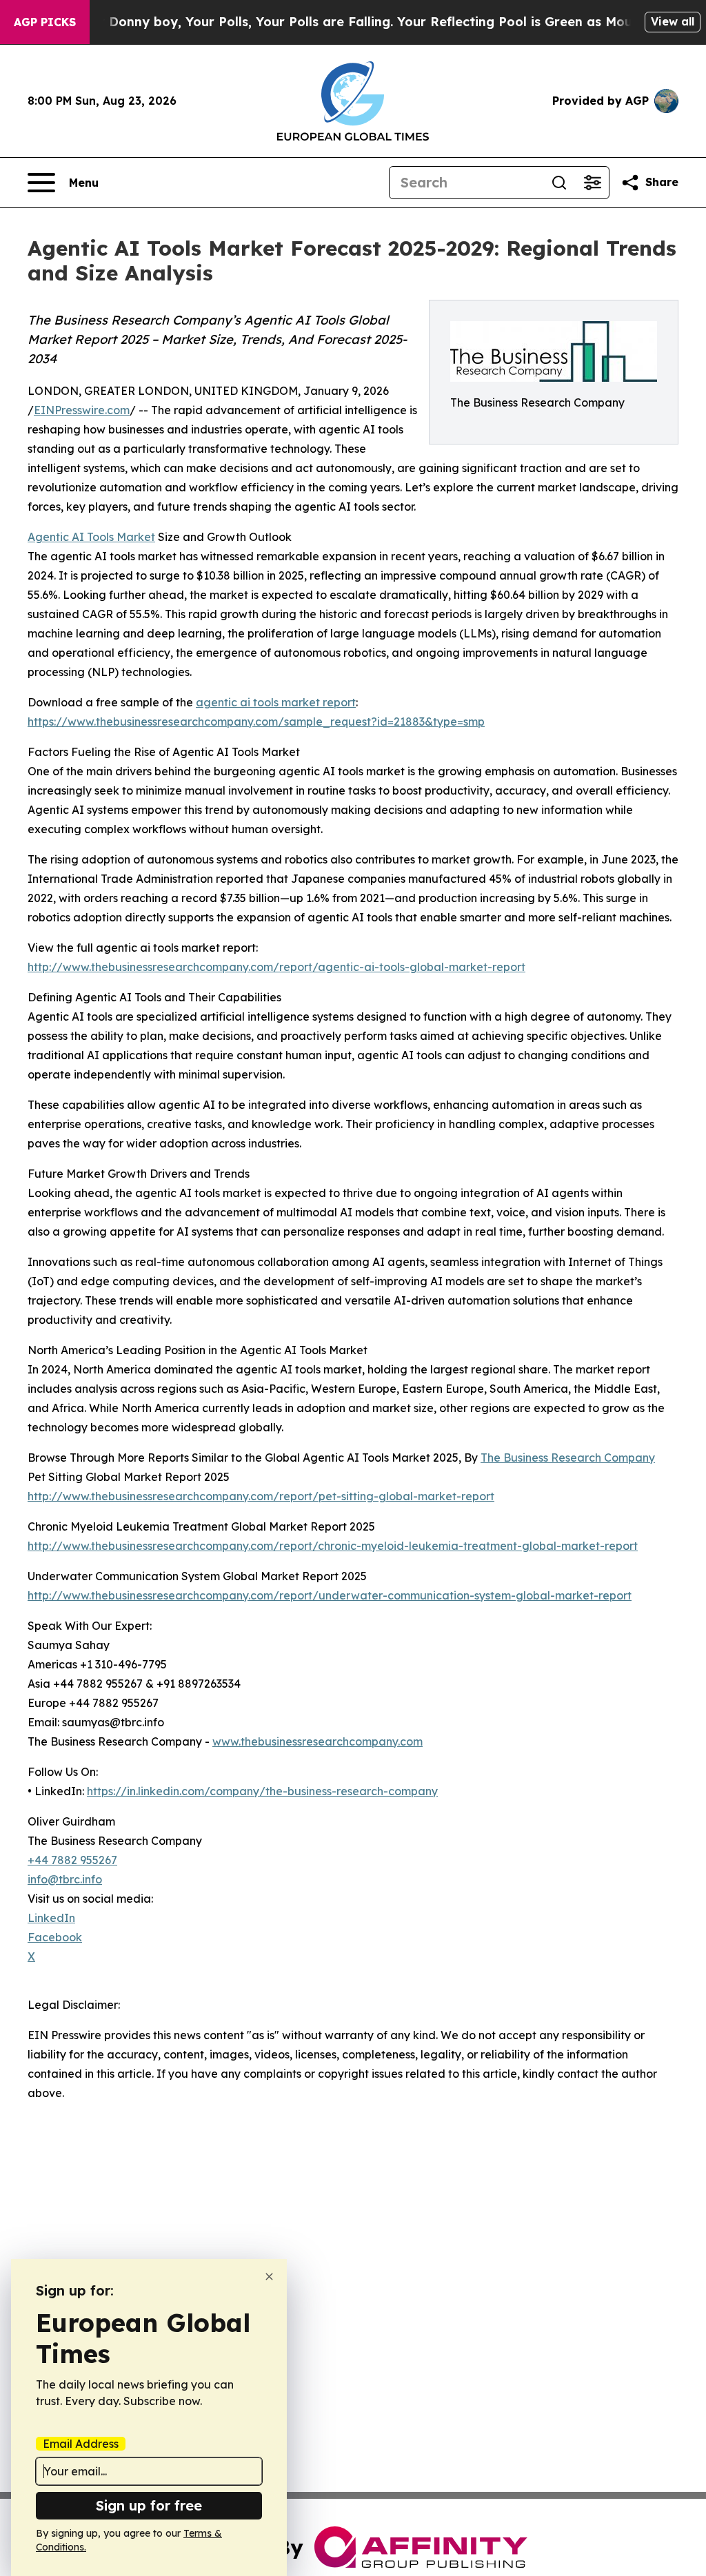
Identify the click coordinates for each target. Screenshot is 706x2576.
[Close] (269, 2277)
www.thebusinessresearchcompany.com (317, 1741)
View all (673, 21)
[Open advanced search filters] (592, 183)
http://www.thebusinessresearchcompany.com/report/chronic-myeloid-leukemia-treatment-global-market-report (333, 1546)
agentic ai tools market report (276, 702)
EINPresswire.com (82, 410)
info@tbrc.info (65, 1879)
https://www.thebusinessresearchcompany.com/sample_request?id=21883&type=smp (256, 722)
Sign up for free (149, 2505)
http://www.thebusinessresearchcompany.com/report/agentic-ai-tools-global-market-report (276, 967)
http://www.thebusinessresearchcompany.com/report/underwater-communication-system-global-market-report (330, 1595)
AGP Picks (45, 22)
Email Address (81, 2444)
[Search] (559, 183)
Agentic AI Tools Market (91, 537)
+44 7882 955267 (72, 1860)
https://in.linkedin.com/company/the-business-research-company (262, 1791)
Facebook (55, 1937)
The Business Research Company (568, 1458)
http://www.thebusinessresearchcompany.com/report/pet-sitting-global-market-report (261, 1496)
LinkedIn (51, 1918)
